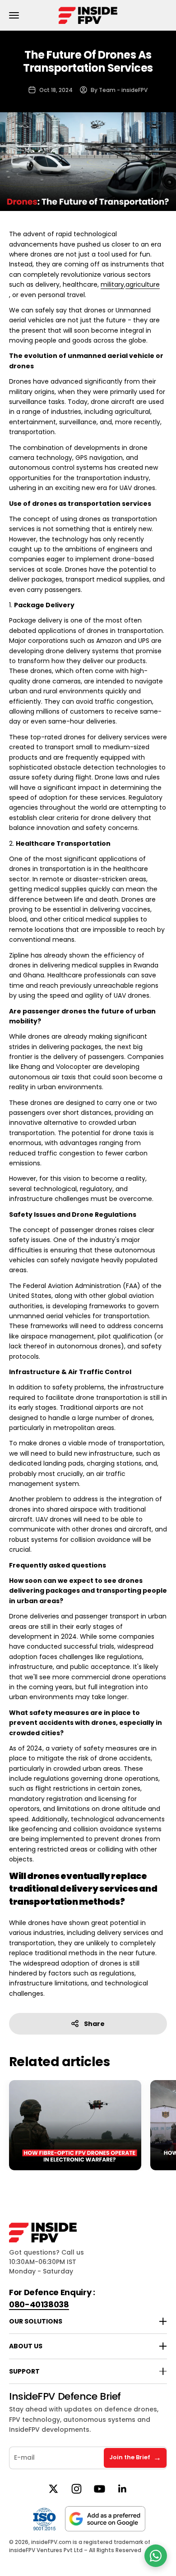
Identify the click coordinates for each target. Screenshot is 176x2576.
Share (94, 2024)
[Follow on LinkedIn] (123, 2489)
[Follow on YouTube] (100, 2489)
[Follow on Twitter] (53, 2489)
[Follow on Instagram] (76, 2489)
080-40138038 (39, 2304)
